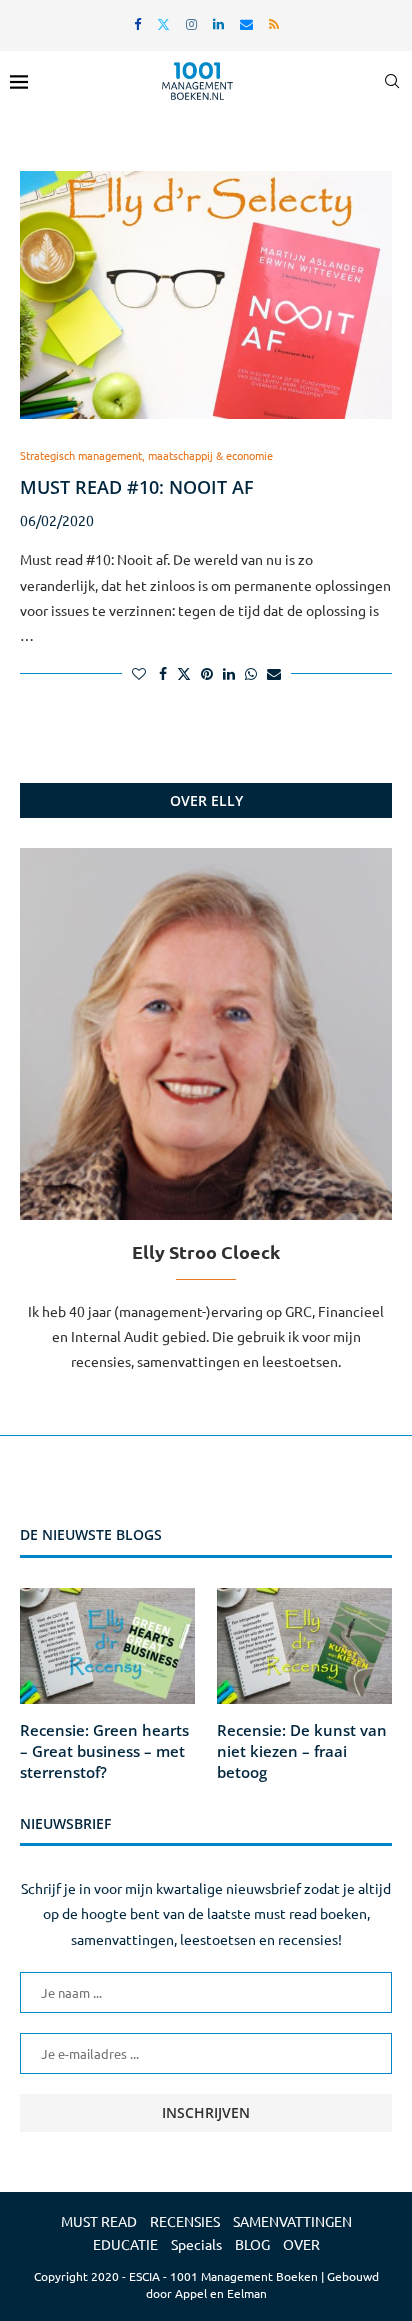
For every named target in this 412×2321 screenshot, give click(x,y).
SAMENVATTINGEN (292, 2221)
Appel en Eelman (221, 2293)
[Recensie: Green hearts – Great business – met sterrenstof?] (107, 1646)
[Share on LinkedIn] (229, 673)
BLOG (252, 2244)
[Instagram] (191, 23)
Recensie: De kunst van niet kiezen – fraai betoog (302, 1751)
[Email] (246, 23)
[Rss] (274, 23)
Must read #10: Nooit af (137, 487)
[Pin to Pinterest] (207, 673)
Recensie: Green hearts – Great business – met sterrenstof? (104, 1751)
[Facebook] (137, 23)
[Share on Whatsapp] (251, 673)
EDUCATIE (125, 2244)
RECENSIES (185, 2221)
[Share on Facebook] (163, 673)
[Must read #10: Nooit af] (206, 295)
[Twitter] (163, 23)
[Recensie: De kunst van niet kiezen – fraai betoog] (304, 1646)
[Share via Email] (274, 673)
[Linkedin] (218, 23)
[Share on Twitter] (184, 673)
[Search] (392, 81)
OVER (301, 2244)
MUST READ (99, 2221)
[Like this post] (139, 673)
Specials (196, 2244)
